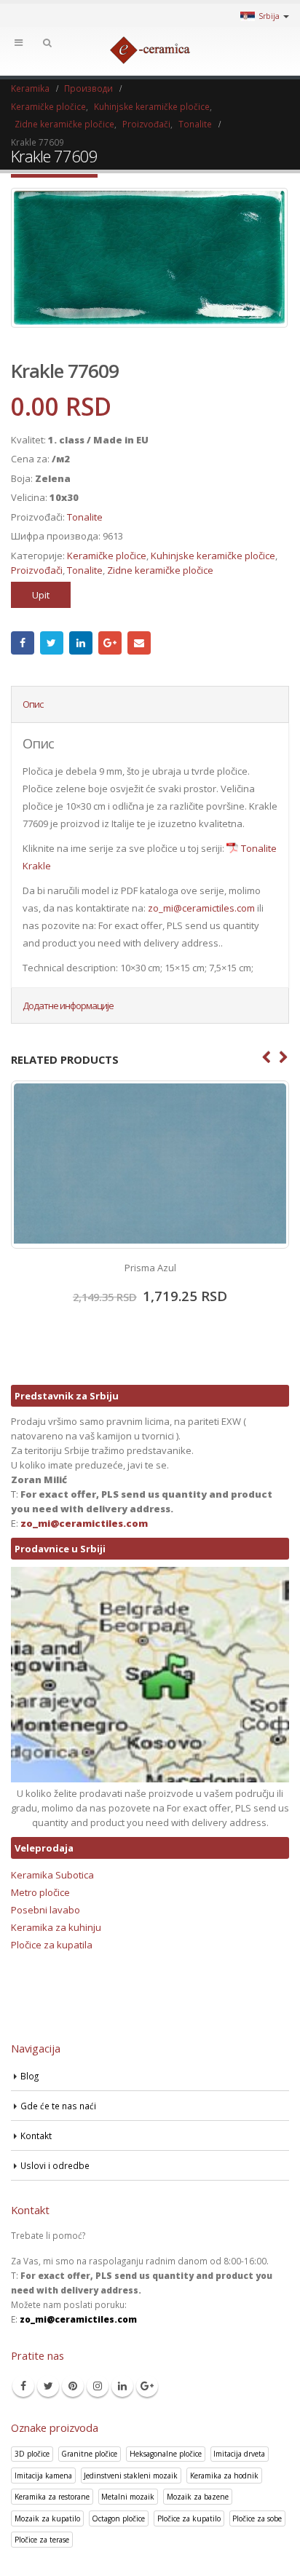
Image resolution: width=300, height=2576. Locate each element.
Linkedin (122, 2386)
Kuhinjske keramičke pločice (213, 556)
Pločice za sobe (257, 2518)
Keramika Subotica (52, 1875)
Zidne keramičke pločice (160, 570)
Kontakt (36, 2136)
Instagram (98, 2386)
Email (139, 643)
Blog (29, 2076)
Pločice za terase (42, 2540)
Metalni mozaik (128, 2497)
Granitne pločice (89, 2454)
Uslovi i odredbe (55, 2165)
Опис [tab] (33, 704)
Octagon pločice (118, 2518)
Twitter (52, 643)
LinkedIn (81, 643)
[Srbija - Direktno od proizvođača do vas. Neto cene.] (150, 50)
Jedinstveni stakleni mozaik (131, 2476)
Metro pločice (40, 1892)
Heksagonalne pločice (166, 2454)
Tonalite (85, 517)
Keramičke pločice (107, 556)
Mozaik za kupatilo (47, 2518)
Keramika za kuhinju (56, 1927)
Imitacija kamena (43, 2476)
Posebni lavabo (46, 1910)
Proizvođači (37, 570)
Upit (41, 595)
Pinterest (73, 2386)
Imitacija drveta (239, 2454)
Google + (110, 643)
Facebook (23, 643)
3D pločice (32, 2454)
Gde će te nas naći (58, 2106)
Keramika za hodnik (224, 2476)
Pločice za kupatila (52, 1945)
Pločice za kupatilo (189, 2518)
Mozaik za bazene (198, 2497)
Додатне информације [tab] (68, 1005)
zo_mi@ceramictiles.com (201, 908)
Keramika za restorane (52, 2497)
